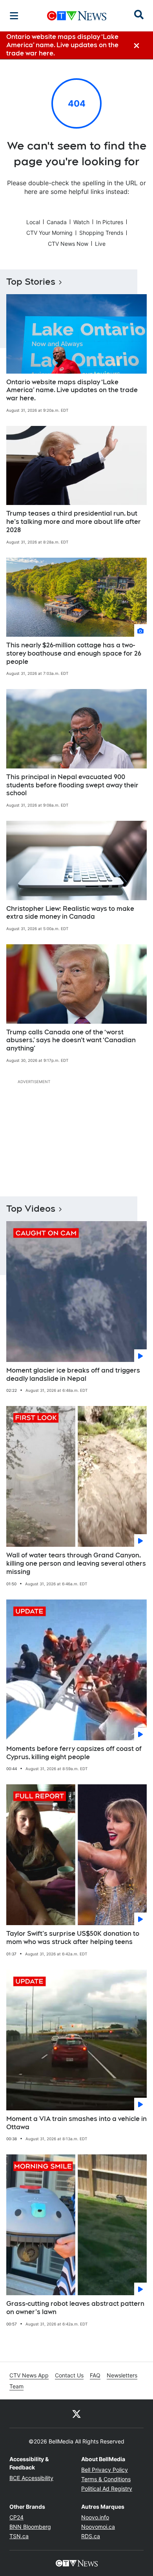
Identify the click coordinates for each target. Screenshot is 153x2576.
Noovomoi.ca (98, 2527)
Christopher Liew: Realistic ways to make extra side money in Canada (70, 913)
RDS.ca (91, 2536)
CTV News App (29, 2375)
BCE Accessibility (31, 2478)
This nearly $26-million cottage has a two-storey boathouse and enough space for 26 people (74, 653)
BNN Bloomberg (30, 2527)
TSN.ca (19, 2536)
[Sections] (14, 16)
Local (33, 222)
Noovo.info (95, 2517)
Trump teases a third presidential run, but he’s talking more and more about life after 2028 (74, 522)
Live (100, 244)
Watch (81, 222)
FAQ (95, 2375)
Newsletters (122, 2375)
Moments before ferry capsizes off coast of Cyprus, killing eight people (74, 1753)
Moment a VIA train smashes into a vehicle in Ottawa (76, 2123)
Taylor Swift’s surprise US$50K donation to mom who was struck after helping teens (73, 1938)
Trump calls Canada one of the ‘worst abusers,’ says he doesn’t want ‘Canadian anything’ (71, 1040)
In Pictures (110, 222)
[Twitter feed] (76, 2414)
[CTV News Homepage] (77, 16)
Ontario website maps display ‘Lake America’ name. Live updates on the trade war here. (72, 390)
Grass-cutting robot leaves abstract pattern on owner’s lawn (75, 2308)
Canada (57, 222)
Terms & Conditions (106, 2479)
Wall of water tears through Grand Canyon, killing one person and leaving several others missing (76, 1563)
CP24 (16, 2517)
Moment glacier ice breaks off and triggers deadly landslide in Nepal (73, 1375)
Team (16, 2386)
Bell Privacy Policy (105, 2470)
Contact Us (69, 2375)
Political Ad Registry (107, 2488)
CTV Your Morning (49, 233)
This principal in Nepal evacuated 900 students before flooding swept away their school (72, 785)
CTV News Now (68, 244)
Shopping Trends (101, 233)
